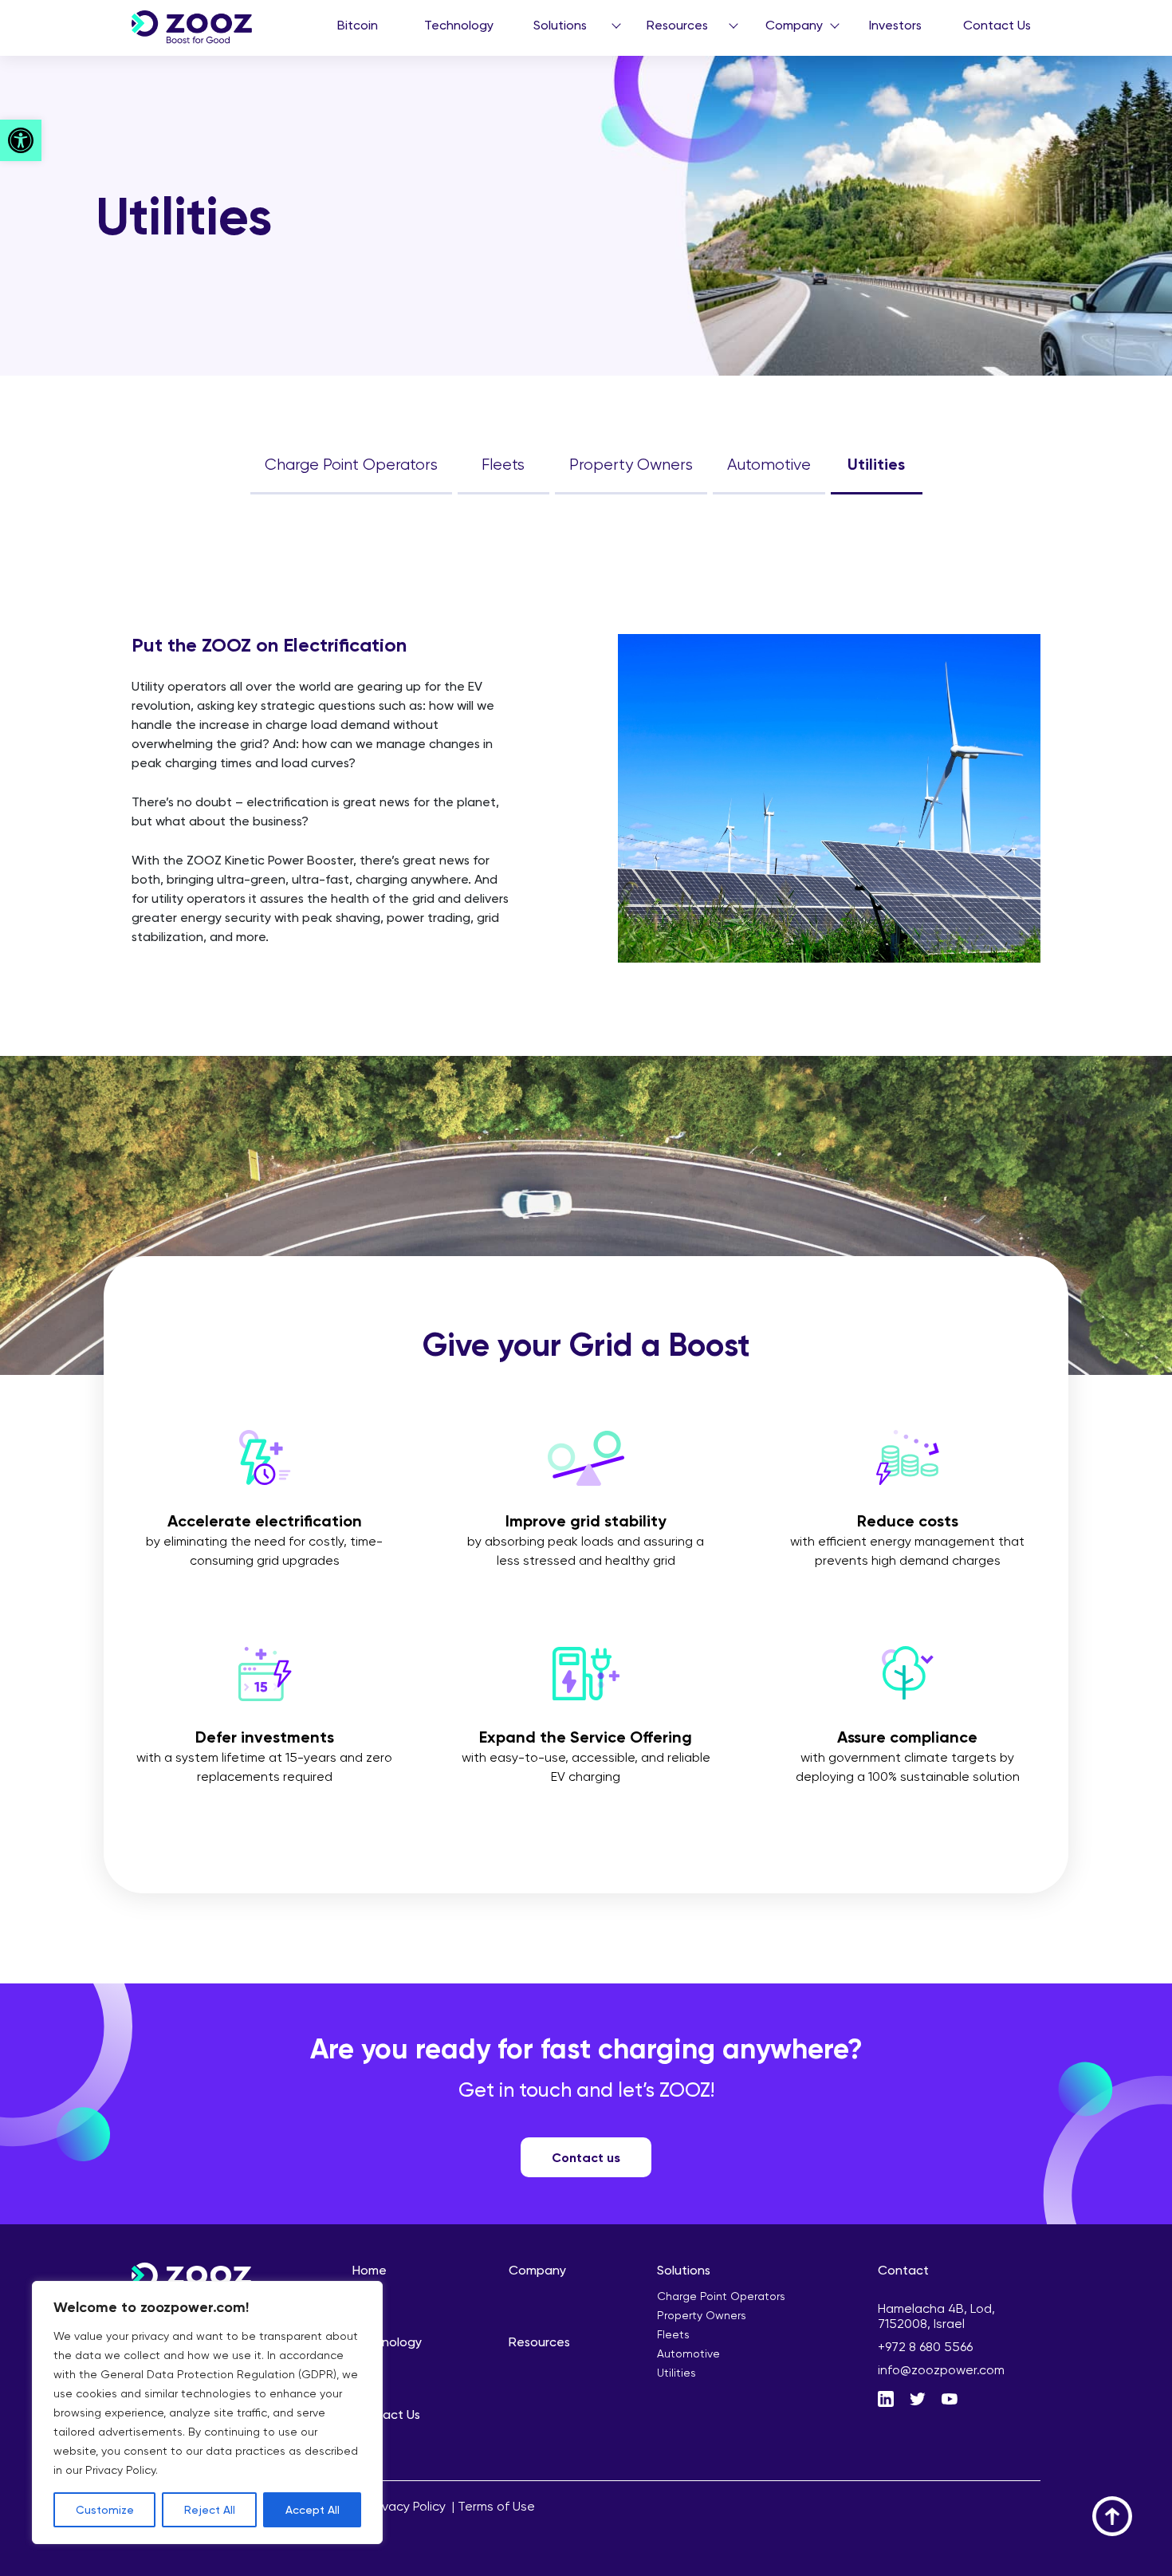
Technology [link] (459, 25)
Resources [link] (677, 25)
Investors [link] (895, 25)
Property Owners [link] (631, 464)
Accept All (313, 2509)
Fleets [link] (503, 464)
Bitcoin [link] (358, 25)
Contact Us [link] (997, 25)
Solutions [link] (560, 25)
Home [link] (370, 2270)
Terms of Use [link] (496, 2506)
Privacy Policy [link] (407, 2506)
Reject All (210, 2509)
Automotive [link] (769, 464)
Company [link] (794, 25)
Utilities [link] (876, 464)
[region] (207, 2413)
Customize (105, 2509)
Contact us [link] (586, 2157)
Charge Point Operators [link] (351, 464)
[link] (21, 140)
